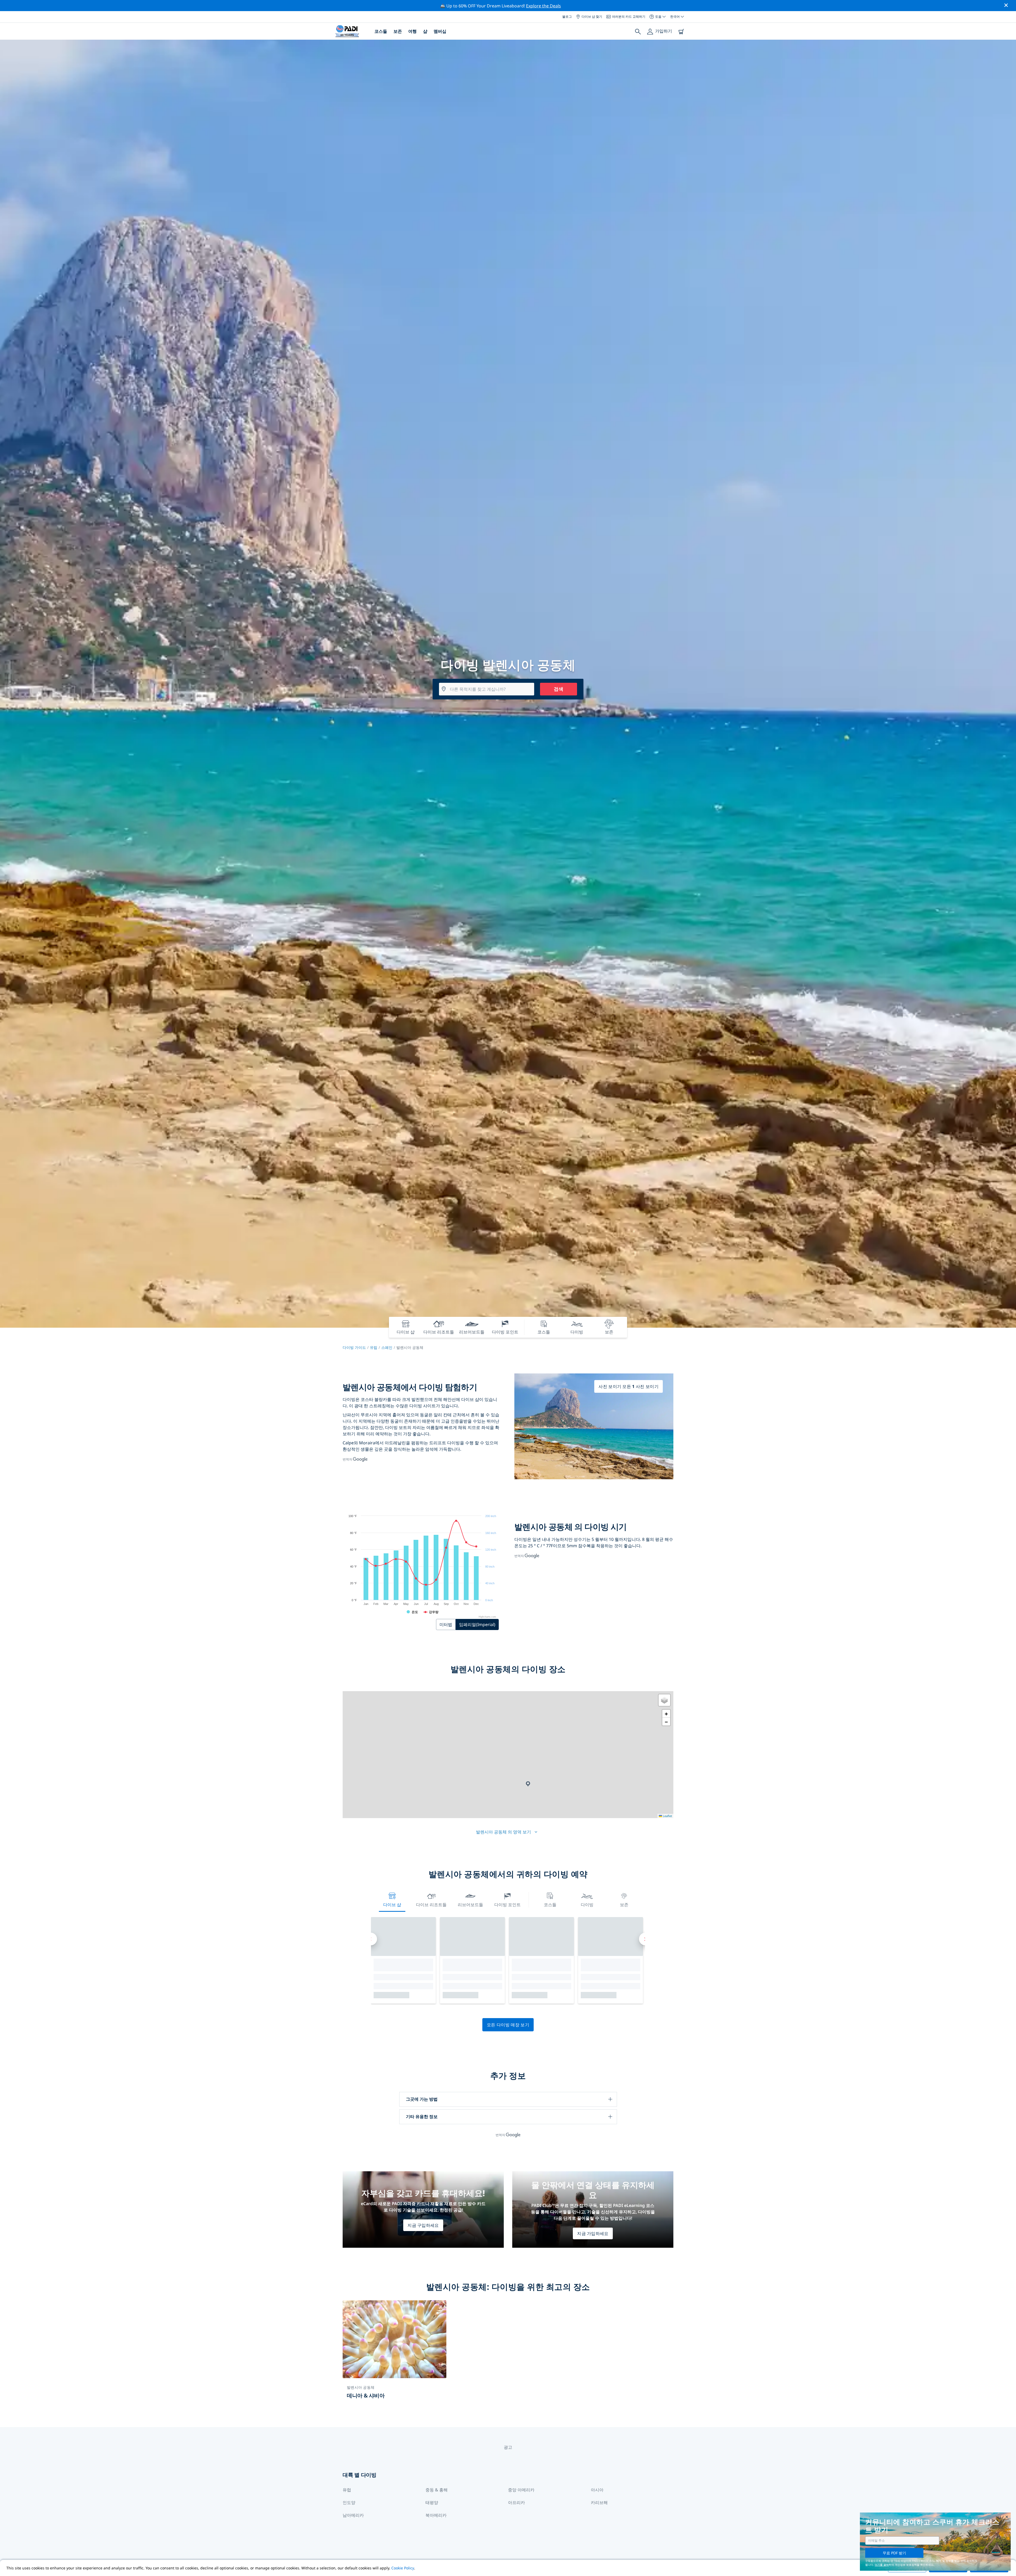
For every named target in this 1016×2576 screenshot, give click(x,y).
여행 (412, 31)
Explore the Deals (543, 6)
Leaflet (667, 1816)
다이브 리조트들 (431, 1905)
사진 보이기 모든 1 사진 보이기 (629, 1386)
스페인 (387, 1347)
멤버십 (440, 31)
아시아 (597, 2490)
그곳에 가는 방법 (422, 2099)
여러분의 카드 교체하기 (629, 17)
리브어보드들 (470, 1905)
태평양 (432, 2502)
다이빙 (587, 1905)
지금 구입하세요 (423, 2225)
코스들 (381, 31)
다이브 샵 (392, 1905)
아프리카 (516, 2502)
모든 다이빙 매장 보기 (508, 2025)
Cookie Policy (403, 2568)
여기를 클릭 (882, 2565)
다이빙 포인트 (507, 1905)
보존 (398, 31)
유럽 (374, 1347)
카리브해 (599, 2502)
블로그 (567, 17)
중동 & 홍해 (437, 2490)
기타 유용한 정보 (422, 2117)
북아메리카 (436, 2515)
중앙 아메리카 (521, 2490)
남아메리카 (353, 2515)
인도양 (349, 2502)
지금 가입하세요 (593, 2233)
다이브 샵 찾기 (592, 17)
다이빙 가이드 (354, 1347)
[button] (528, 1784)
